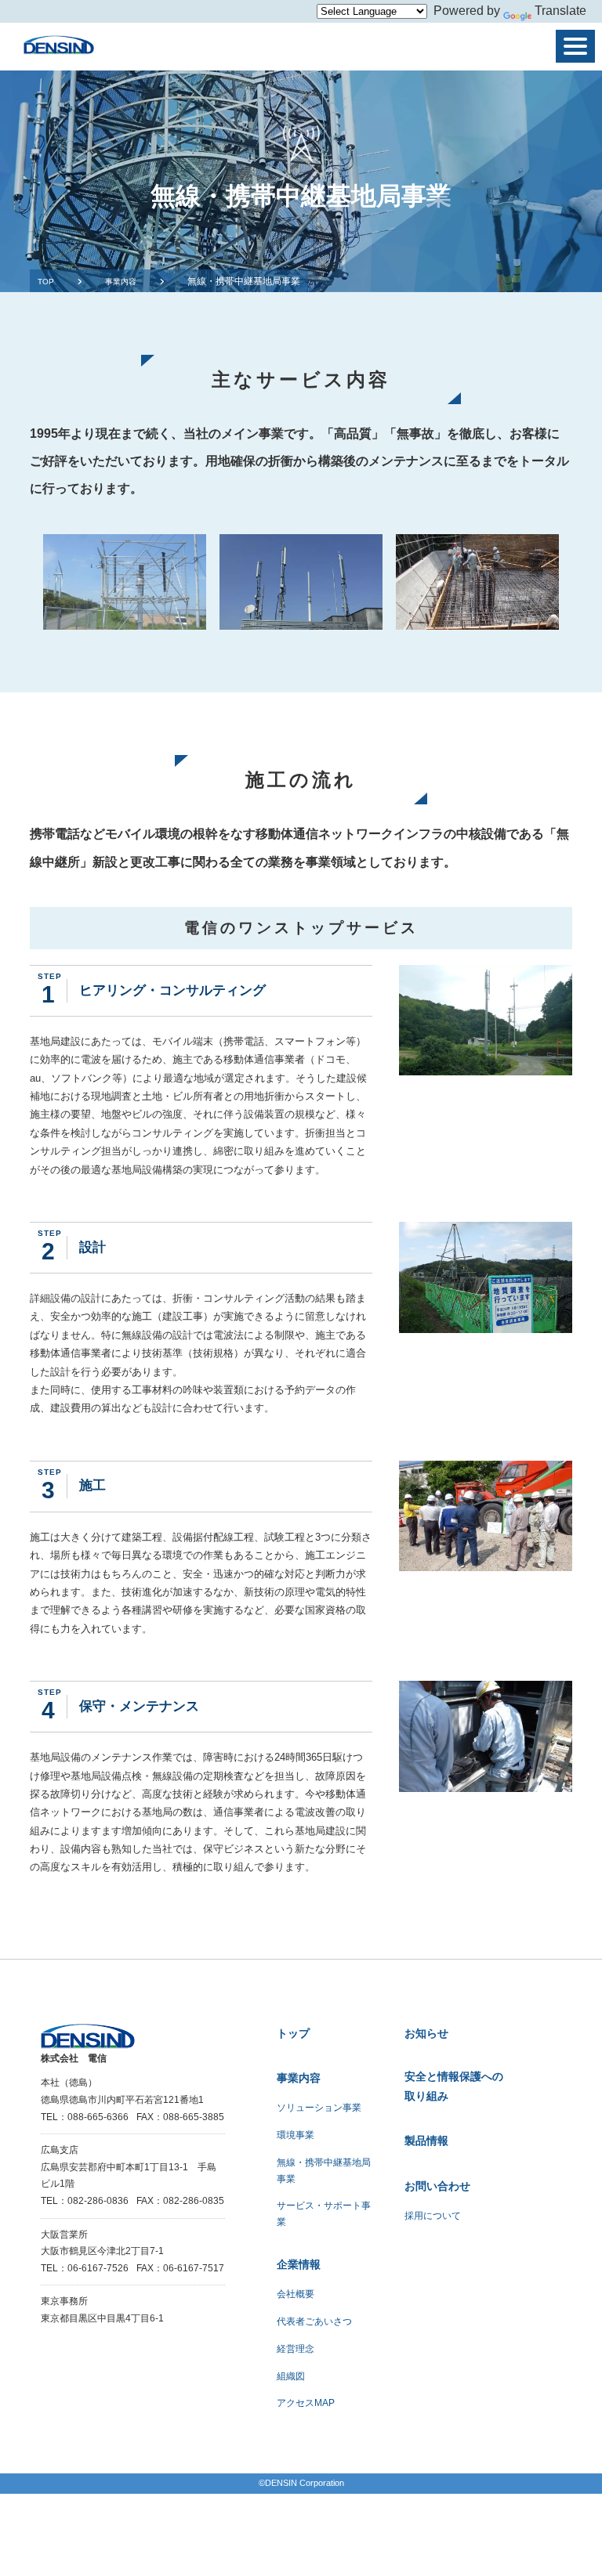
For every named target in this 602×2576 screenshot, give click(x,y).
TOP (46, 282)
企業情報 (299, 2264)
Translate (560, 11)
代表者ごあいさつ (314, 2321)
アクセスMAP (306, 2403)
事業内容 (121, 282)
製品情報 (426, 2141)
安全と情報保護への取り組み (454, 2086)
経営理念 (296, 2349)
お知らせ (426, 2033)
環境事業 (296, 2135)
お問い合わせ (437, 2186)
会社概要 (296, 2294)
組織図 (291, 2376)
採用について (433, 2216)
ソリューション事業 (319, 2108)
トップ (293, 2033)
